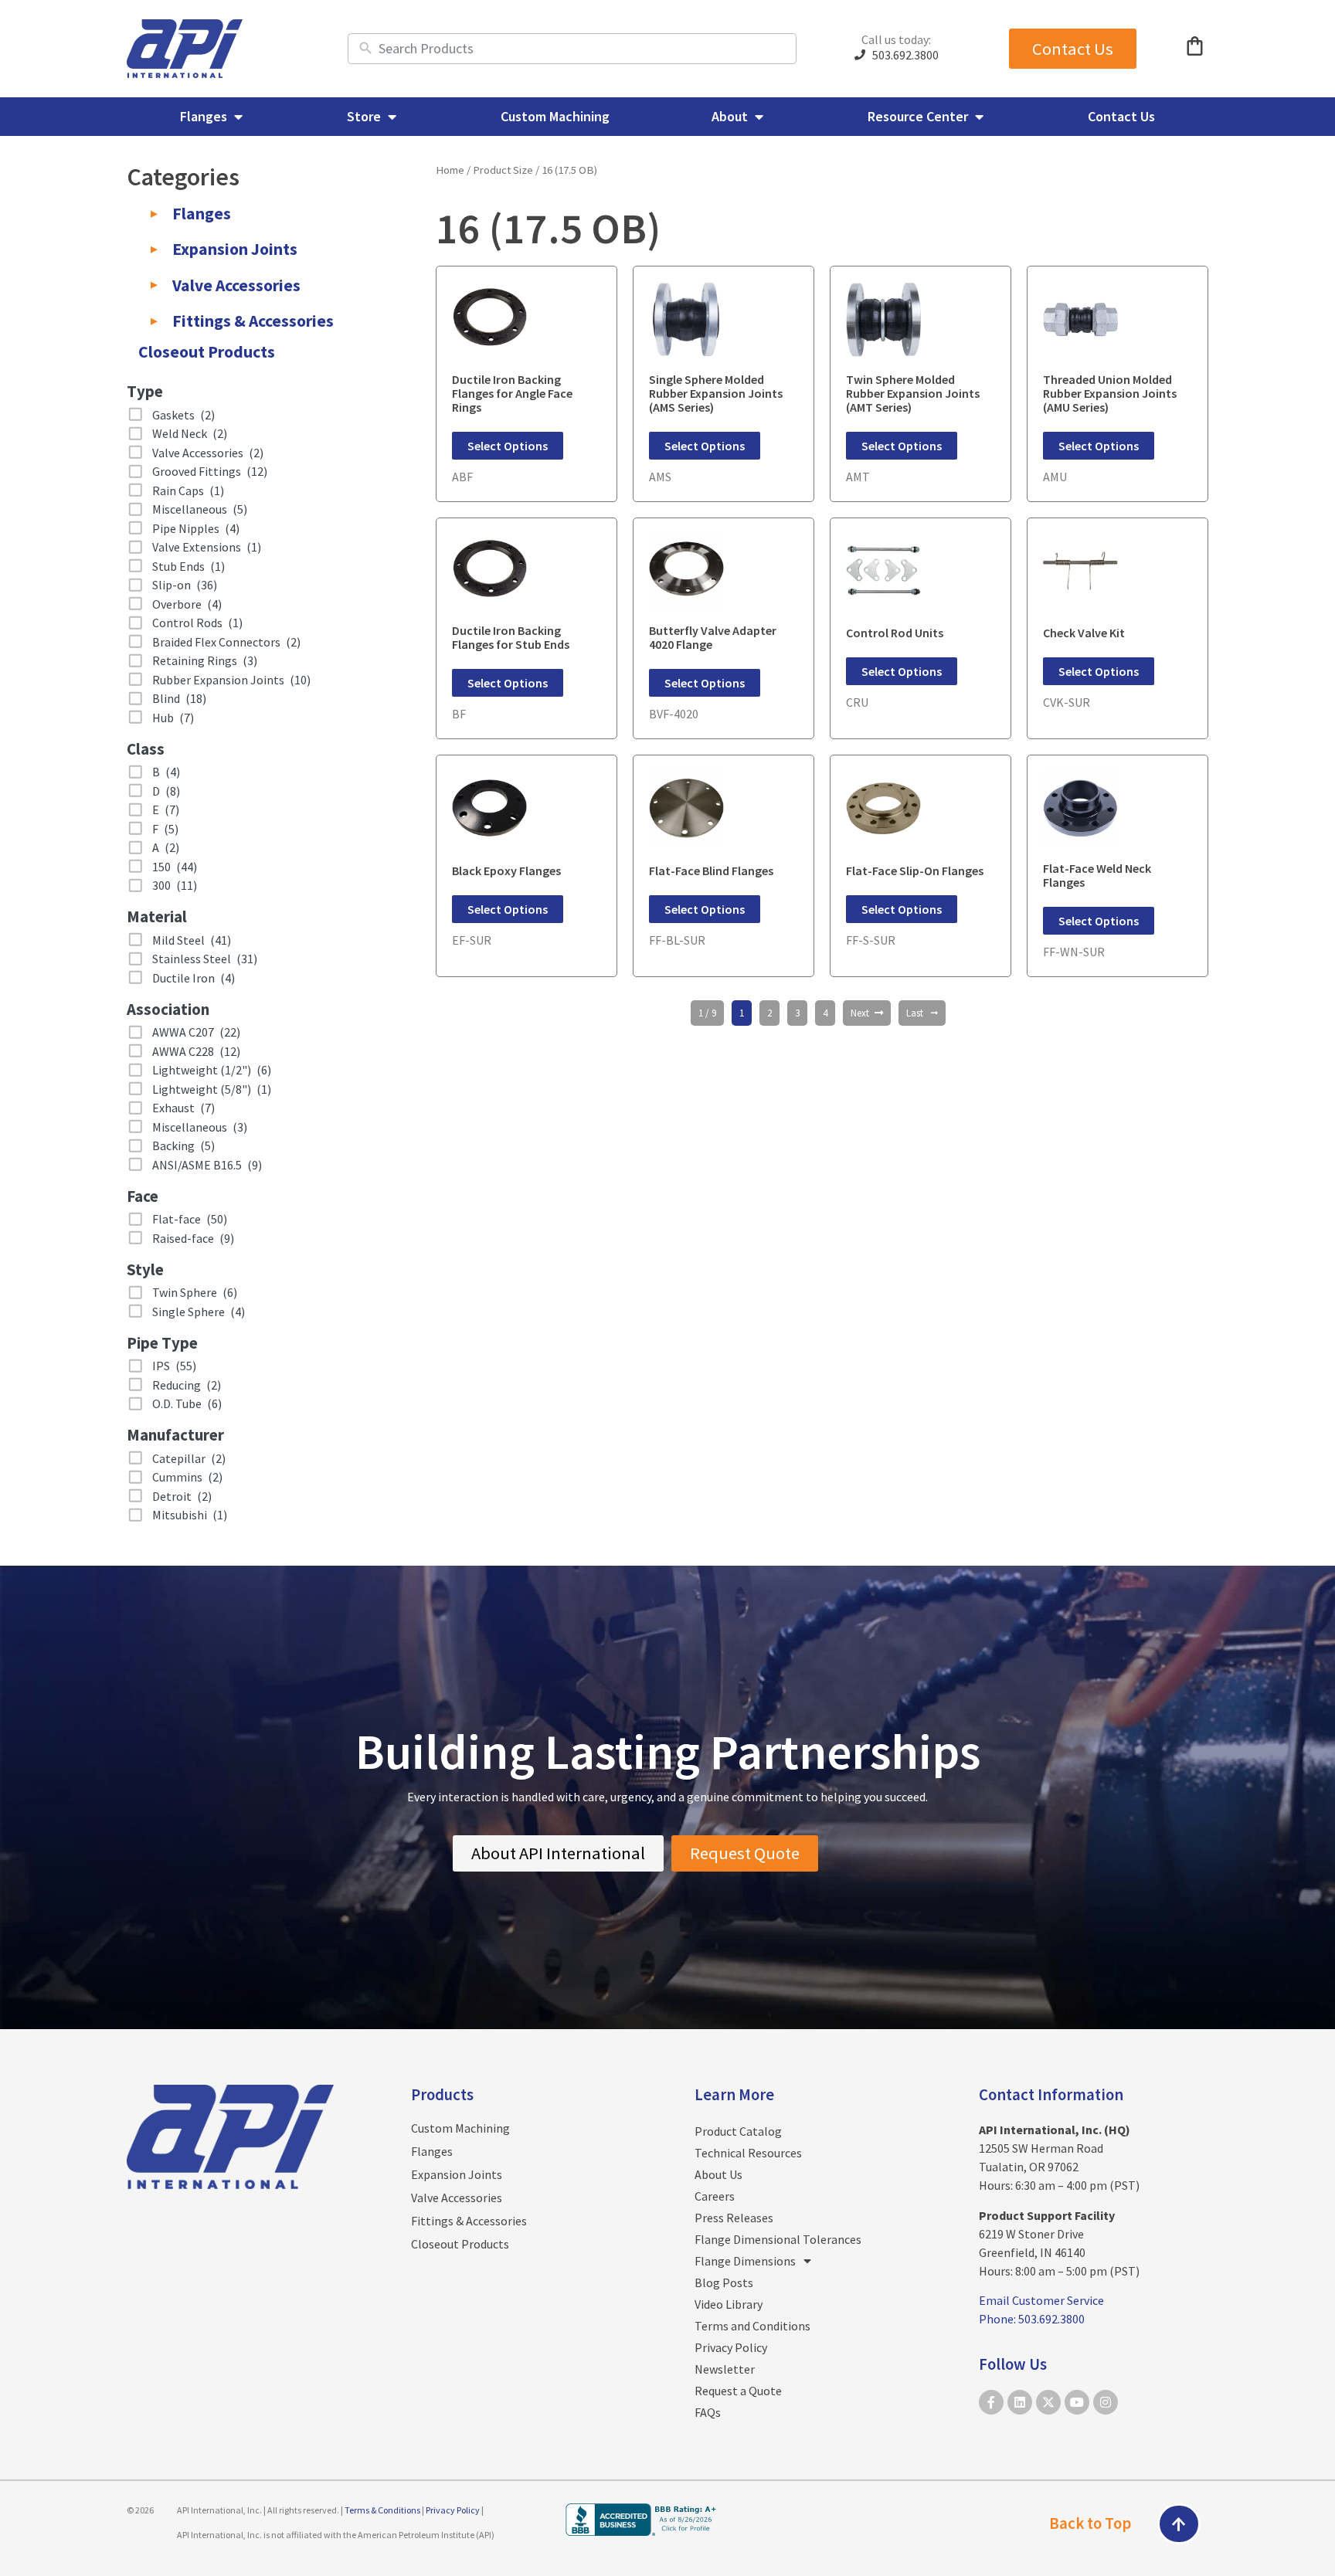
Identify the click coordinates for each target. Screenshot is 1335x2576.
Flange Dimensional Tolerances (778, 2239)
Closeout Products (460, 2244)
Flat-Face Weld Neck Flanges (1097, 875)
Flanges (432, 2151)
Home (450, 170)
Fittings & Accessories (469, 2221)
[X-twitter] (1048, 2402)
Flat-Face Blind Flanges (711, 871)
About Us (718, 2174)
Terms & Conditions (382, 2510)
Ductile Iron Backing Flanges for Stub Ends (511, 637)
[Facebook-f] (991, 2402)
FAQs (708, 2412)
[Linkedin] (1020, 2402)
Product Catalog (738, 2131)
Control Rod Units (895, 633)
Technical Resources (748, 2153)
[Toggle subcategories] (154, 214)
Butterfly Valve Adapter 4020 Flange (713, 637)
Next (860, 1013)
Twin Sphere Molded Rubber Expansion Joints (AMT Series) (913, 393)
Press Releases (734, 2218)
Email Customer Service (1041, 2300)
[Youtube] (1077, 2402)
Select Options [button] (508, 446)
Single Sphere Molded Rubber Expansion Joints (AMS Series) (716, 393)
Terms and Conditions (752, 2326)
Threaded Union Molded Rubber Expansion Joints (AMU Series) (1110, 393)
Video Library (729, 2304)
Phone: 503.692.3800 (1032, 2319)
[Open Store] (392, 116)
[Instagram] (1106, 2402)
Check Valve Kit (1084, 633)
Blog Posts (724, 2282)
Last (915, 1013)
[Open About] (759, 116)
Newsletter (725, 2369)
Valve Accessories (457, 2198)
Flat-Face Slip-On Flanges (915, 871)
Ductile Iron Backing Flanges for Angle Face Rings (512, 393)
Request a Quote (738, 2391)
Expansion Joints (457, 2174)
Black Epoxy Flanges (506, 871)
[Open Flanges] (238, 116)
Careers (715, 2196)
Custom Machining (460, 2128)
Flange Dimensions (745, 2261)
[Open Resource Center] (979, 116)
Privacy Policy (731, 2347)
